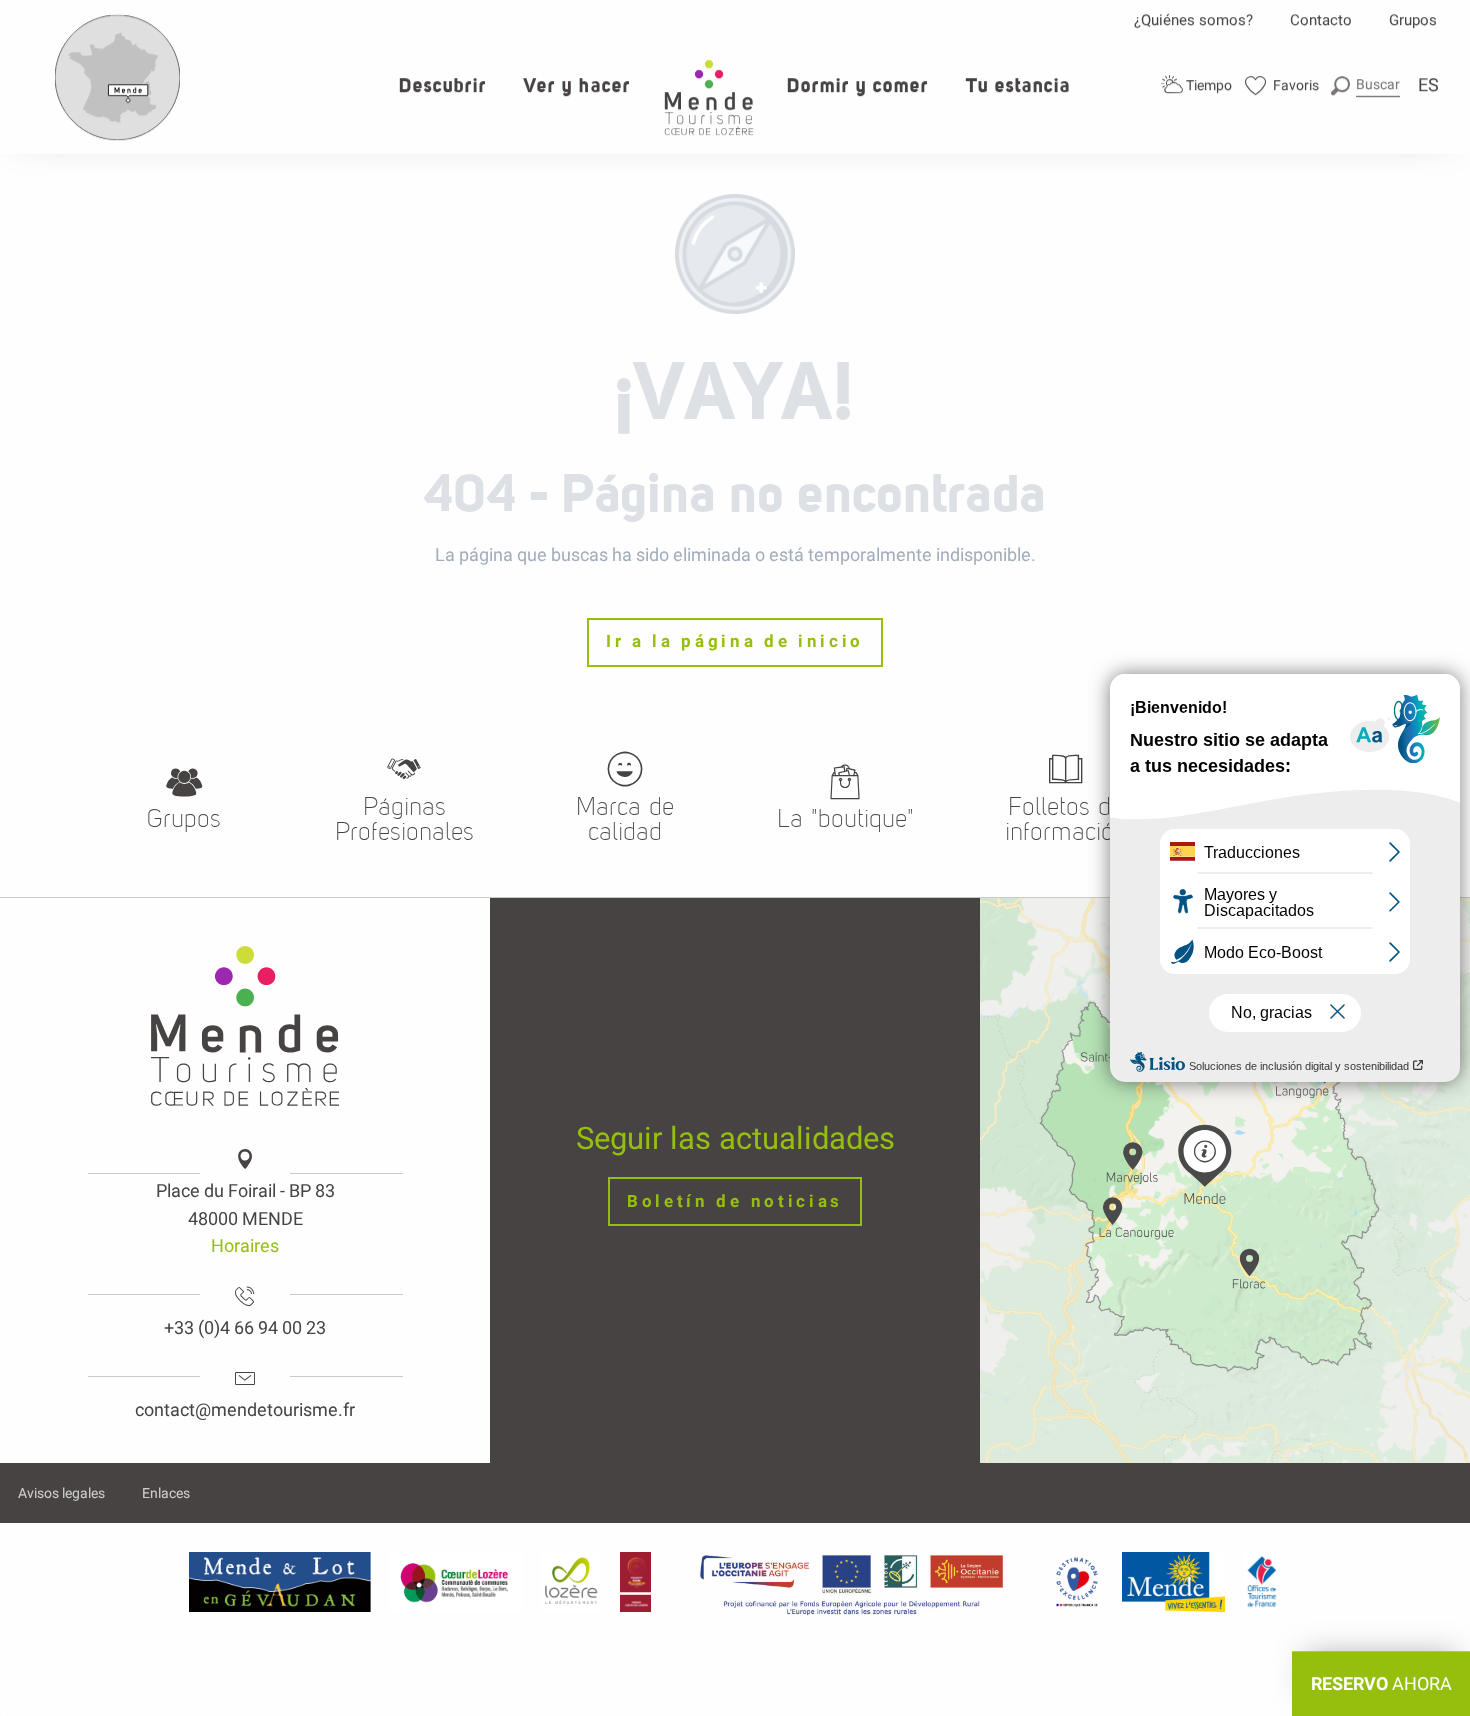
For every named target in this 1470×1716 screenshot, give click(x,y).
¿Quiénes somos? (1193, 20)
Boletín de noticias (735, 1201)
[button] (1365, 84)
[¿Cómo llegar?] (118, 136)
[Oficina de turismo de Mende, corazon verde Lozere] (709, 97)
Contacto (1321, 20)
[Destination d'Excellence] (1076, 1582)
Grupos (1413, 20)
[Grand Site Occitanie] (636, 1582)
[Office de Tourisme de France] (1262, 1582)
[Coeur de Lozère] (456, 1582)
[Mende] (1174, 1582)
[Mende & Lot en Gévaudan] (280, 1582)
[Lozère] (571, 1582)
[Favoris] (1282, 85)
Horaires (245, 1245)
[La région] (852, 1582)
